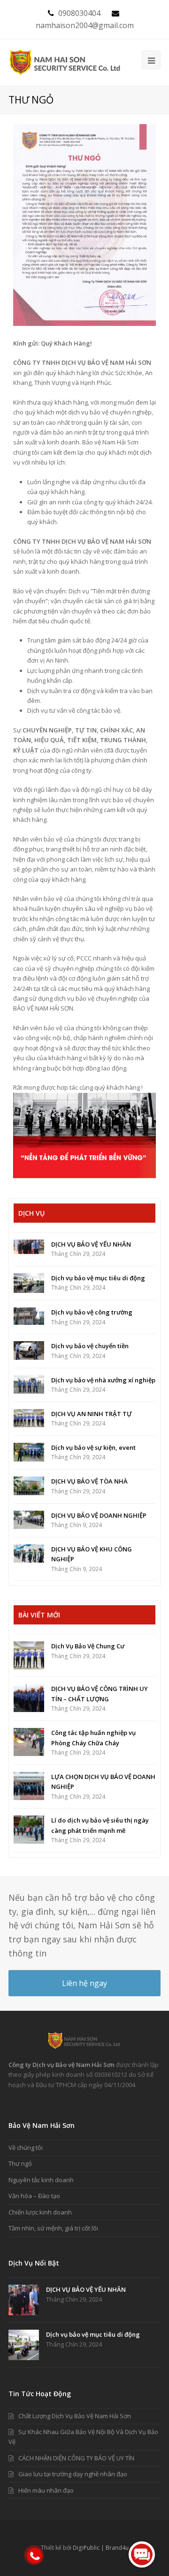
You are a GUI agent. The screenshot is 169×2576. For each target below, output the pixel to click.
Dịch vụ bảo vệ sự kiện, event (93, 1447)
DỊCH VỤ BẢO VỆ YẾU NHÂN (91, 1244)
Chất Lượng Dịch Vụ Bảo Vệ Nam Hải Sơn (75, 2416)
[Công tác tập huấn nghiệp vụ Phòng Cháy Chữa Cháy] (29, 1742)
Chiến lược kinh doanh (40, 2212)
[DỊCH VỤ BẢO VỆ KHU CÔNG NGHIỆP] (29, 1554)
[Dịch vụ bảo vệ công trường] (29, 1316)
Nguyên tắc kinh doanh (41, 2180)
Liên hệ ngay (84, 1983)
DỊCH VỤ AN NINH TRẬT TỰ (92, 1414)
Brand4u (117, 2548)
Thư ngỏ (20, 2163)
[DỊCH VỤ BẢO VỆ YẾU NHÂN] (29, 1247)
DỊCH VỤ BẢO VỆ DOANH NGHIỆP (99, 1515)
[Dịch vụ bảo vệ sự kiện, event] (29, 1452)
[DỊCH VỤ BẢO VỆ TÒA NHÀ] (29, 1486)
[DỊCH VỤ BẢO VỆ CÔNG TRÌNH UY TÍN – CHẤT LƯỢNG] (29, 1698)
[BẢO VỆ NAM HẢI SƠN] (66, 62)
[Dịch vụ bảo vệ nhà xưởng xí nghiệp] (29, 1385)
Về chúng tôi (26, 2148)
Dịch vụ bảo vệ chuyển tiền (90, 1346)
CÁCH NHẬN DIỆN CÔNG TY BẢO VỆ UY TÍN (76, 2458)
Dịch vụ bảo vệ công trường (92, 1312)
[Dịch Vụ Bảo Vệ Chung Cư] (29, 1655)
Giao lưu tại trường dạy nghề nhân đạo (73, 2474)
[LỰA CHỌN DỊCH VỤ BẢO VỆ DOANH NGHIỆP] (29, 1786)
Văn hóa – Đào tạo (34, 2196)
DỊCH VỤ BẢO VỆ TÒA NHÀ (89, 1481)
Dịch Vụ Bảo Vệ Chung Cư (88, 1646)
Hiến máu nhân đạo (46, 2490)
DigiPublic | (89, 2548)
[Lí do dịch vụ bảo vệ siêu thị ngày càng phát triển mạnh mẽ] (29, 1830)
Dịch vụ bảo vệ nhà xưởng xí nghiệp (103, 1380)
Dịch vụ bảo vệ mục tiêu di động (98, 1278)
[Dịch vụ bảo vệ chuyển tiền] (29, 1351)
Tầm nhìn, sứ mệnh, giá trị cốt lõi (53, 2228)
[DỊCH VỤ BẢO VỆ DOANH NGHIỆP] (29, 1520)
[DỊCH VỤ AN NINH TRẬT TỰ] (29, 1418)
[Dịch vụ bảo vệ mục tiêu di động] (29, 1283)
